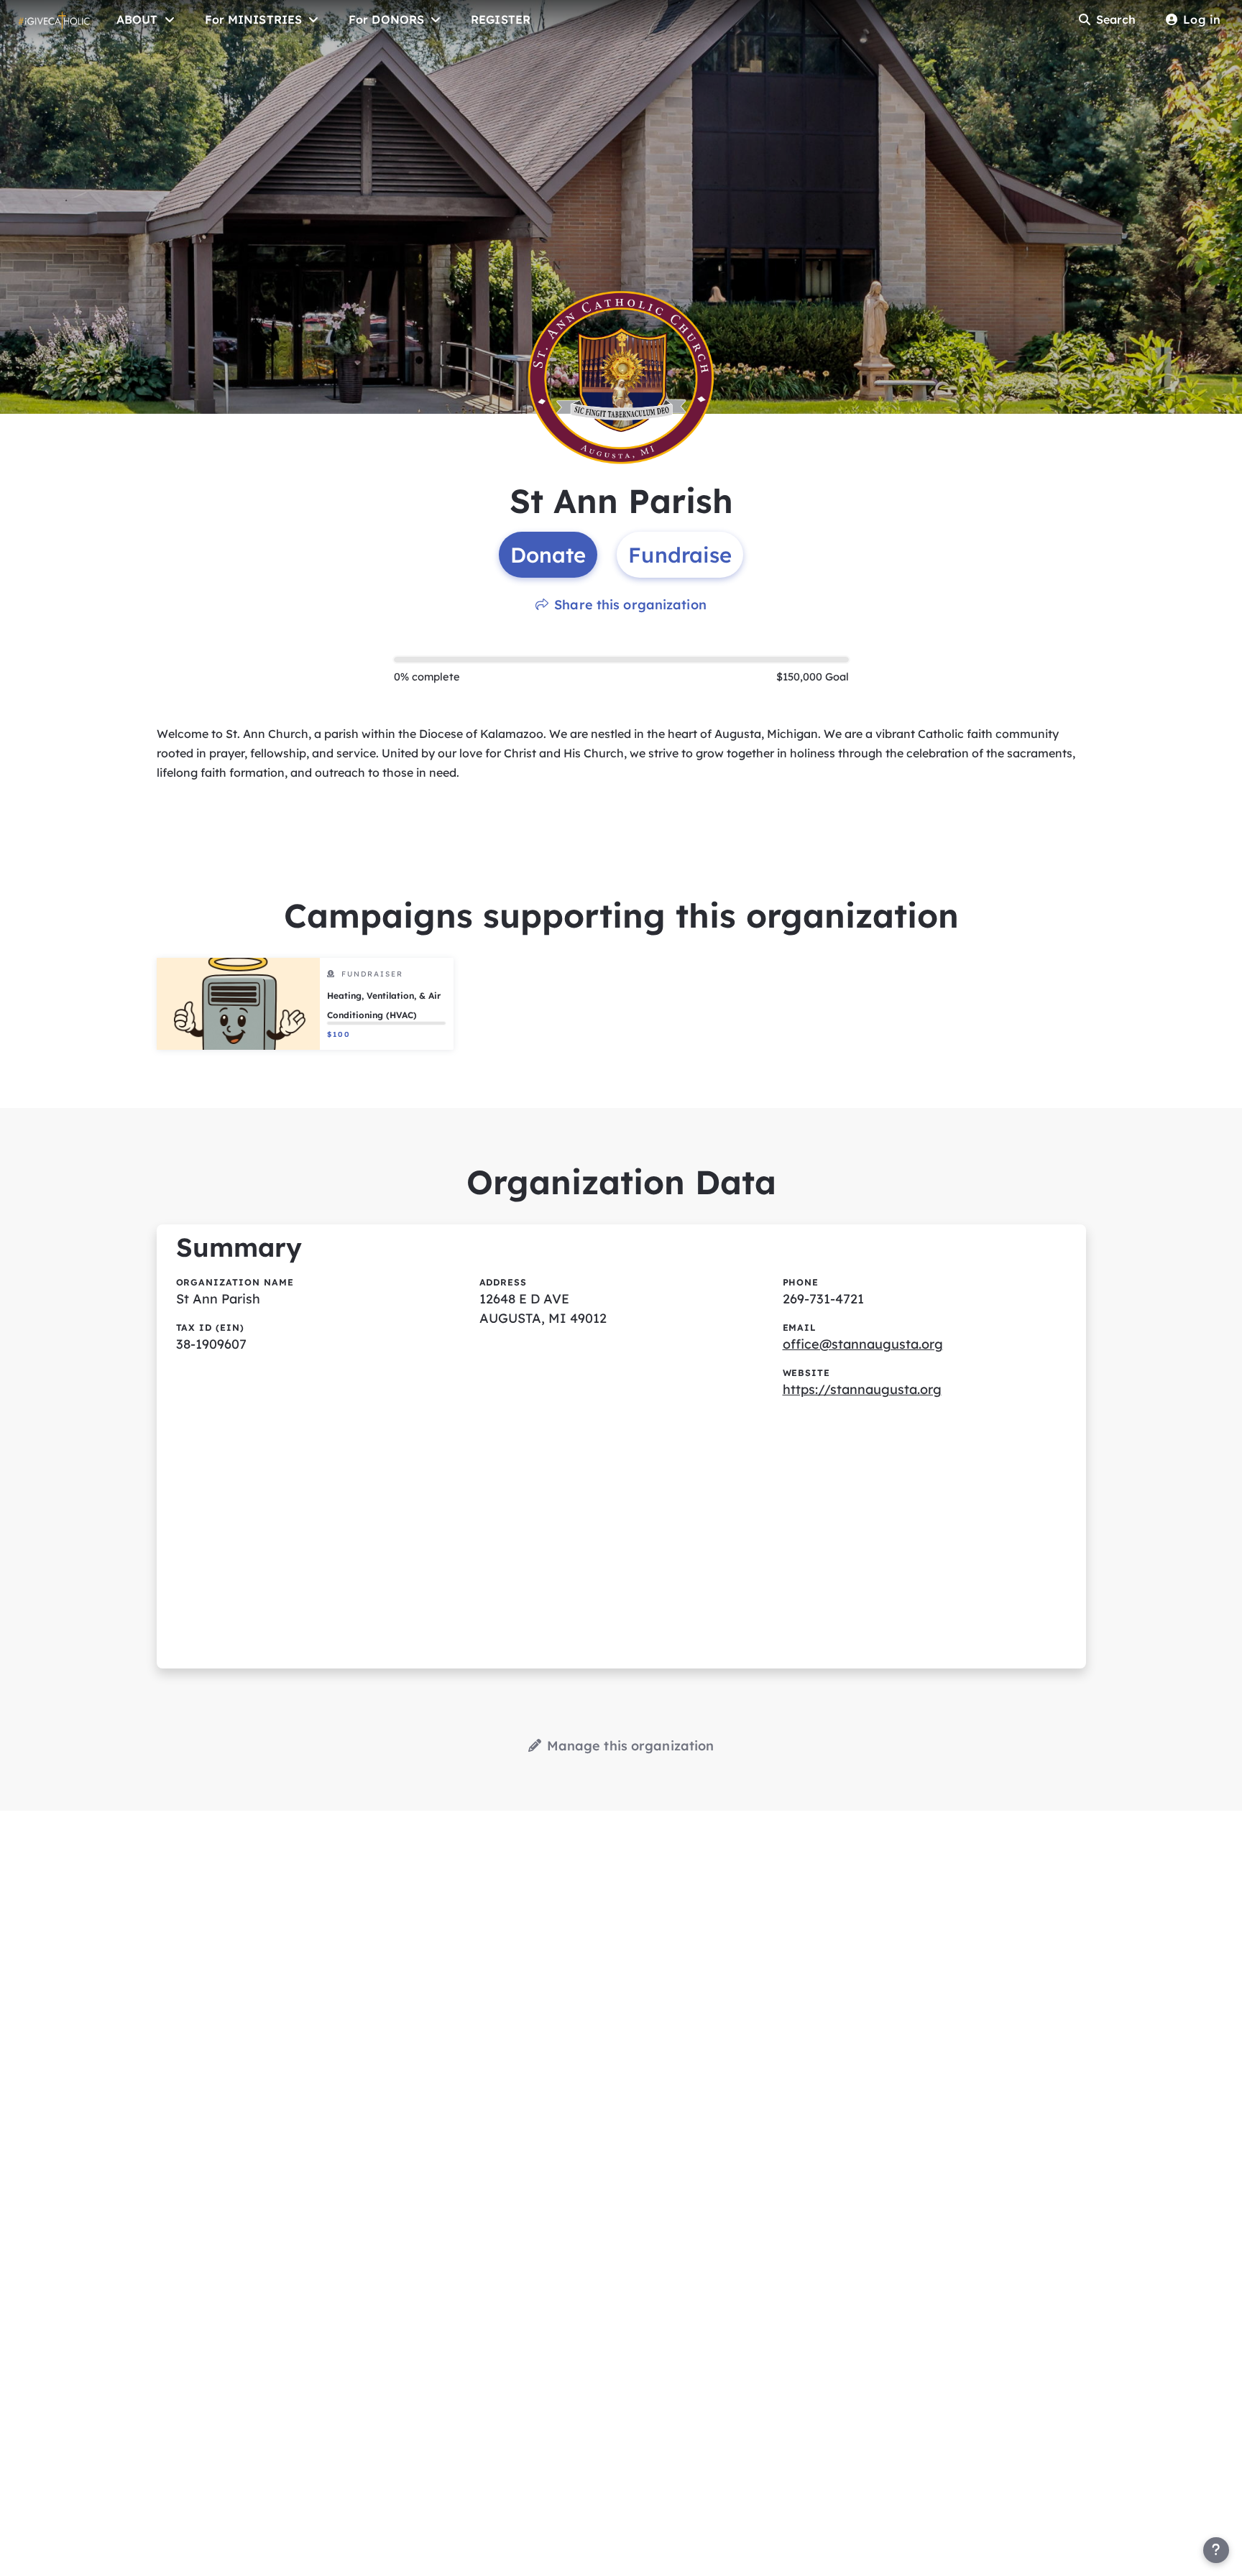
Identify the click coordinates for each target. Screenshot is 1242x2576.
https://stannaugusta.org (862, 1389)
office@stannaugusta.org (863, 1344)
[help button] (1216, 2550)
